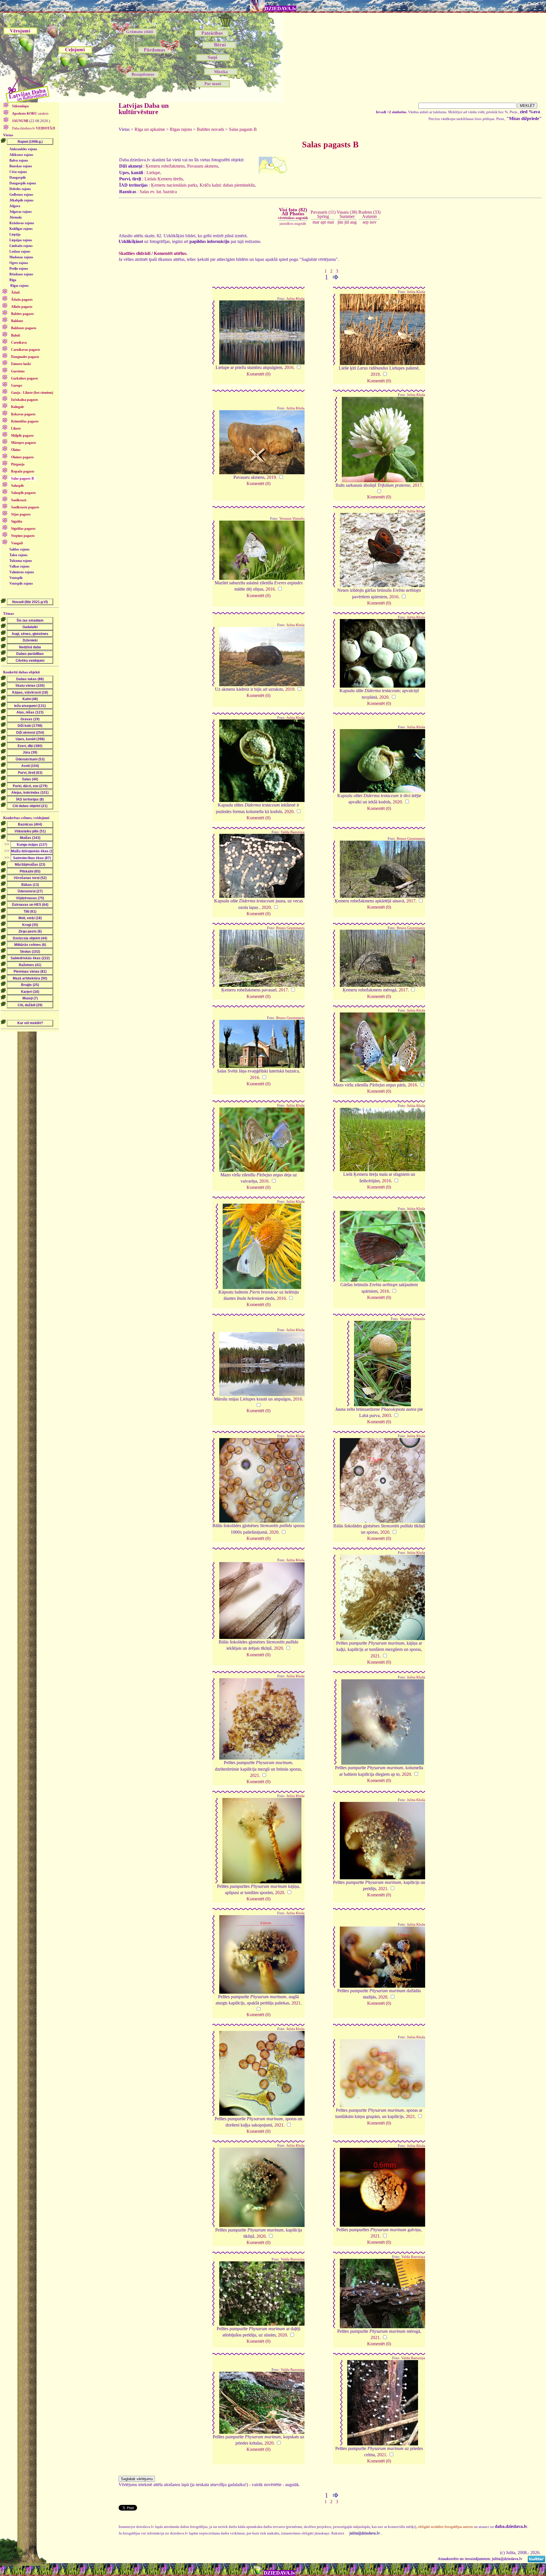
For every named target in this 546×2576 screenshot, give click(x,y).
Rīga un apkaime (150, 129)
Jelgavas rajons (21, 212)
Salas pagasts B (243, 129)
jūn (340, 222)
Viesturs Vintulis (292, 519)
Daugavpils (18, 178)
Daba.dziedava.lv (33, 128)
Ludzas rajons (20, 251)
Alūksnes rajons (21, 155)
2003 (386, 1415)
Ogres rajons (19, 263)
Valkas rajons (19, 566)
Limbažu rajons (21, 246)
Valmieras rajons (22, 572)
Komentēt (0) (258, 374)
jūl (347, 222)
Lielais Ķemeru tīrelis (164, 179)
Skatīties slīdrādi (135, 253)
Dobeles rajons (20, 189)
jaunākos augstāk (293, 223)
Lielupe (153, 173)
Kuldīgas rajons (21, 229)
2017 (417, 485)
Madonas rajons (21, 257)
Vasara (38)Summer (347, 214)
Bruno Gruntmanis (411, 839)
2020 (384, 697)
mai (331, 222)
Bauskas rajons (21, 166)
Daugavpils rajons (23, 183)
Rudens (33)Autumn (369, 214)
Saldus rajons (19, 549)
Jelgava (15, 206)
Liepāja (15, 234)
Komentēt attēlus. (171, 253)
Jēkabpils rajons (21, 200)
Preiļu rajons (19, 269)
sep (366, 222)
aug (353, 222)
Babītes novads (210, 129)
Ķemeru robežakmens (165, 166)
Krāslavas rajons (22, 223)
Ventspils (16, 578)
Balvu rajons (19, 160)
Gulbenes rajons (21, 195)
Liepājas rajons (21, 240)
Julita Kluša (295, 299)
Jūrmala (15, 217)
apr (323, 222)
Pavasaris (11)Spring (323, 214)
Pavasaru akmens (203, 166)
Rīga (13, 280)
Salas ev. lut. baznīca (158, 192)
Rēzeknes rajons (21, 274)
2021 (375, 1656)
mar (316, 222)
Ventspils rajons (21, 583)
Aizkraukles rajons (23, 149)
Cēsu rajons (18, 172)
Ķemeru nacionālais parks (174, 185)
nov (373, 222)
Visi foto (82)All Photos (293, 213)
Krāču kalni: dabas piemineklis (227, 185)
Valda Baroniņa (293, 832)
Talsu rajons (18, 555)
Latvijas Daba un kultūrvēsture (144, 109)
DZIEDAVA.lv (281, 9)
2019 (375, 374)
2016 (289, 367)
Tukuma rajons (21, 561)
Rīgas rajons (19, 286)
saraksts (30, 114)
